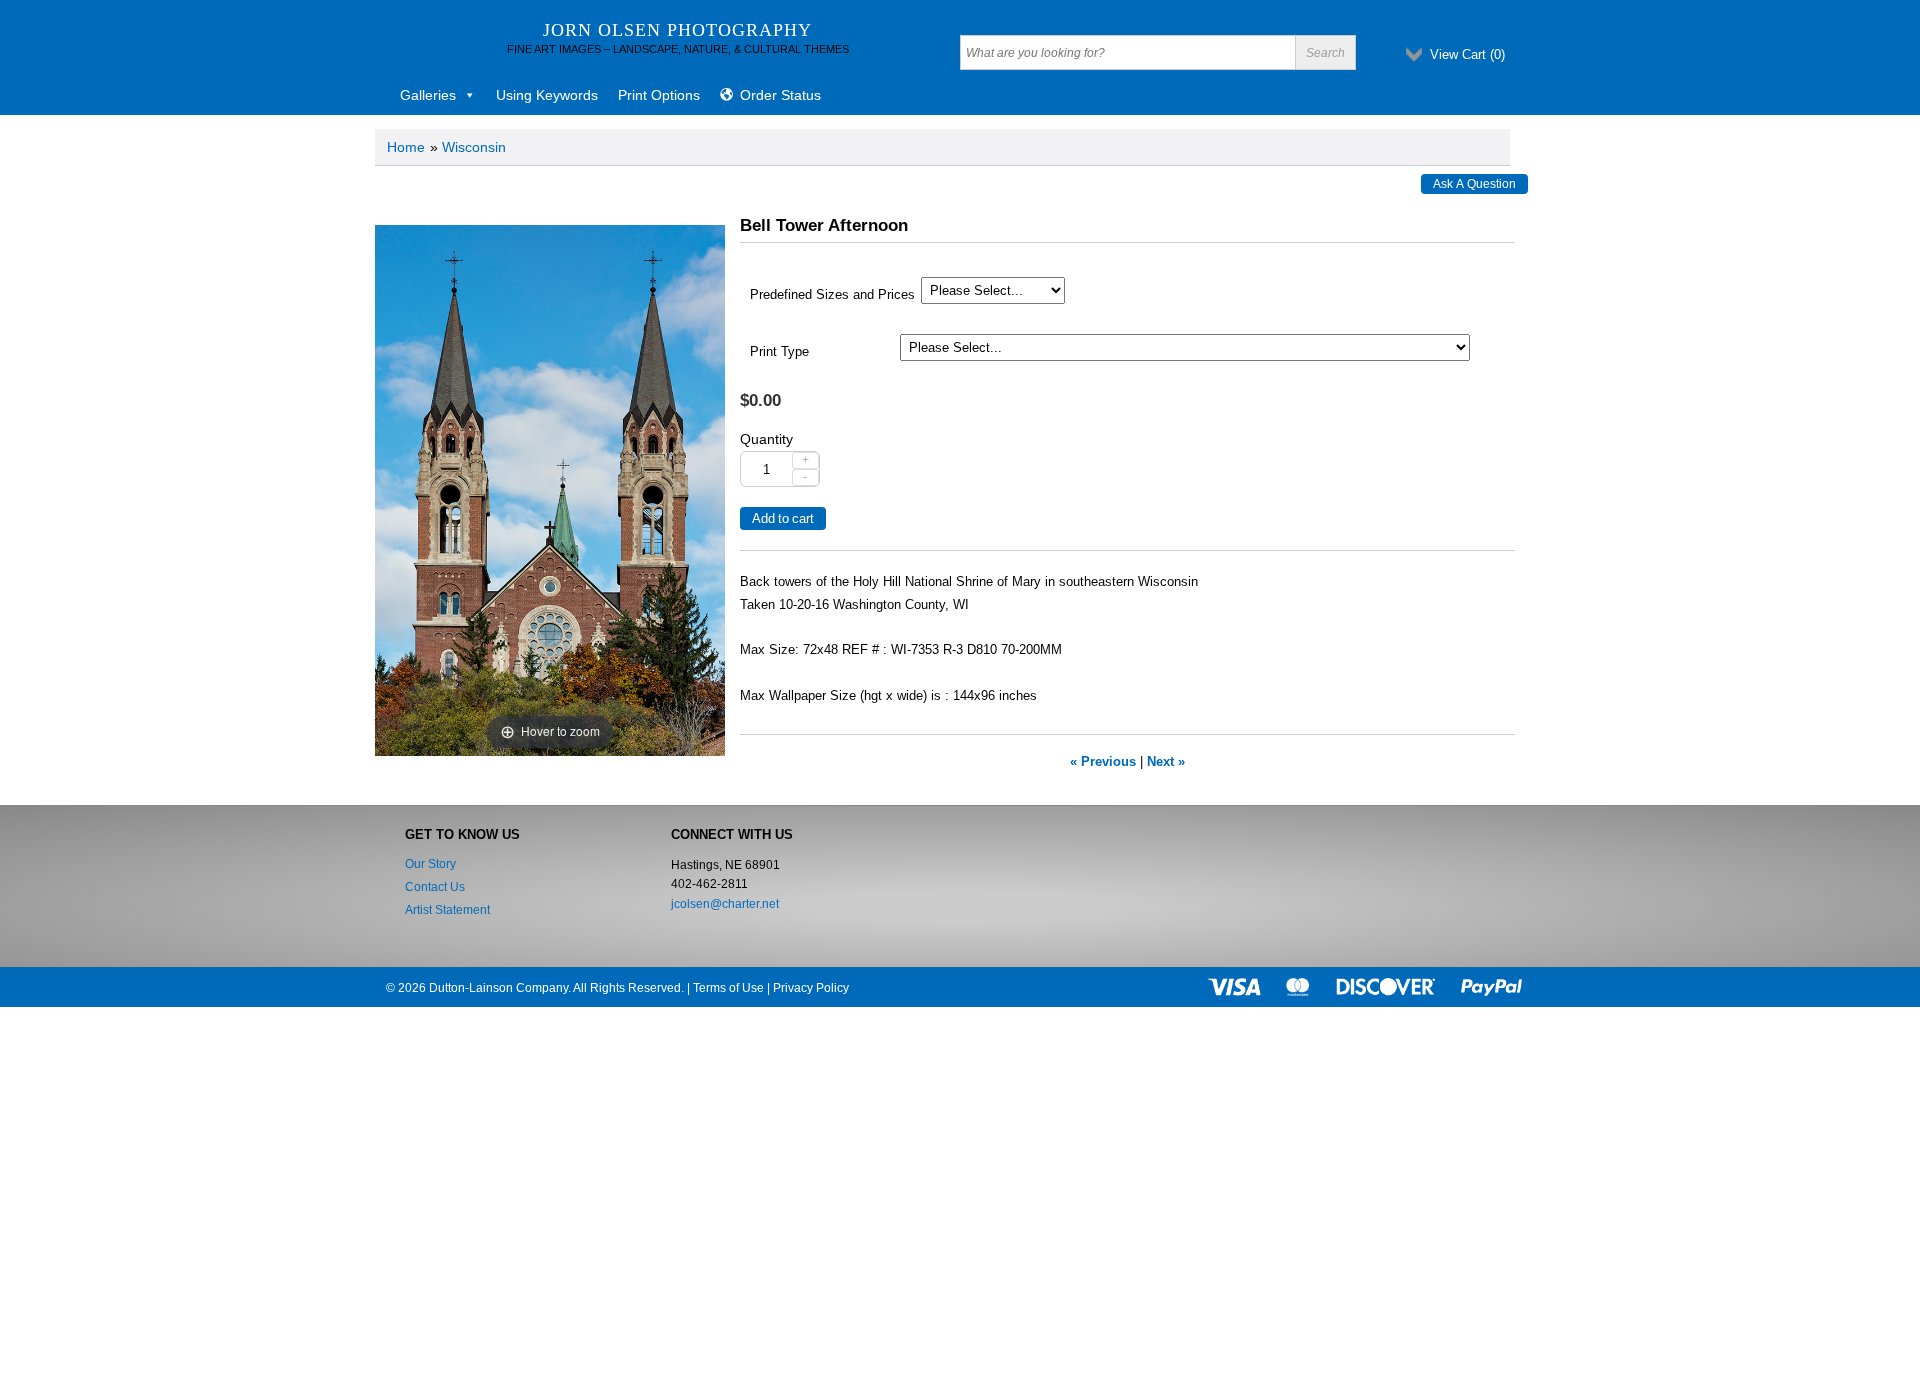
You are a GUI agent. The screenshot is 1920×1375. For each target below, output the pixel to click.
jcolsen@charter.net (725, 904)
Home (406, 147)
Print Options (659, 95)
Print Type (779, 352)
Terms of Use (728, 988)
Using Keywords (547, 95)
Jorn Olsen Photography (677, 30)
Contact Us (435, 887)
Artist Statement (447, 910)
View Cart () (1467, 54)
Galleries (428, 95)
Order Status (780, 95)
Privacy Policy (811, 988)
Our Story (430, 864)
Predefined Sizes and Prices (832, 295)
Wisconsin (474, 147)
